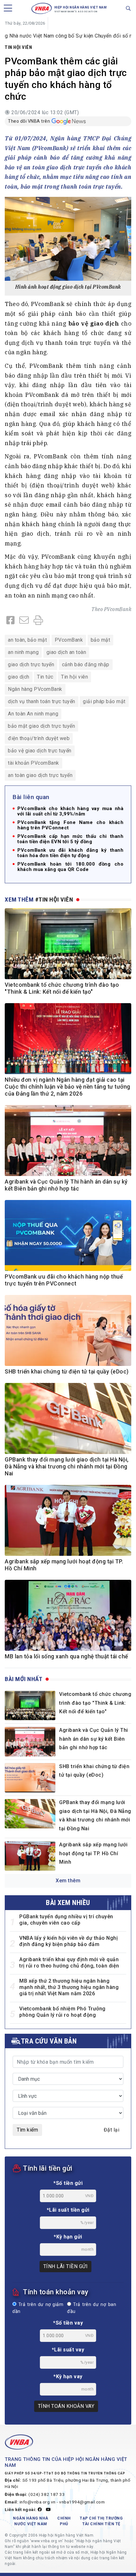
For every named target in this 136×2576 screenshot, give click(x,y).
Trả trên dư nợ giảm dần (38, 2308)
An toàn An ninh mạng (33, 714)
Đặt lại (112, 2130)
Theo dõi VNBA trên (29, 121)
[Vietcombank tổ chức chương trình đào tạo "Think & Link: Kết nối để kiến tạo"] (30, 1706)
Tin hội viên (18, 47)
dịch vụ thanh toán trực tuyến (42, 701)
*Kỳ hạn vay (68, 2376)
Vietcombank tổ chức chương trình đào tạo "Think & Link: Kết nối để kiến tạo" (95, 1703)
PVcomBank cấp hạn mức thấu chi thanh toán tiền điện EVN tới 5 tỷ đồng (70, 839)
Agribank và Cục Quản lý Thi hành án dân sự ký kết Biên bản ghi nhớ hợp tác (94, 1739)
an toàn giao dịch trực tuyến (40, 775)
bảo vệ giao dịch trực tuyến (40, 751)
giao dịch (19, 677)
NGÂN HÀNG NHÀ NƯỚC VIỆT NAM (31, 2521)
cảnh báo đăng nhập (86, 665)
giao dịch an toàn (66, 652)
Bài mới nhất (24, 1679)
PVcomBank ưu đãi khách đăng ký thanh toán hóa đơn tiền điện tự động (70, 853)
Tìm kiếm (27, 2130)
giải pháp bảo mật (104, 701)
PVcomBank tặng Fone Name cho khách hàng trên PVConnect (70, 825)
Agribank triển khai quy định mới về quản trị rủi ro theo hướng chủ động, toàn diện (69, 1963)
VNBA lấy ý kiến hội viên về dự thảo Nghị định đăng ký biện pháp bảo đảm (68, 1941)
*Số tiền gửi (68, 2183)
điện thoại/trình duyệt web (39, 738)
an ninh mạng (23, 652)
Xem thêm (68, 1881)
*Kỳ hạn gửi (68, 2237)
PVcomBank (118, 609)
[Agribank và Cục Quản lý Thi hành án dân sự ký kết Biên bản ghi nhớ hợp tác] (30, 1741)
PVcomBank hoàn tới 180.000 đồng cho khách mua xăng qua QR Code (70, 867)
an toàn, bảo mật (27, 640)
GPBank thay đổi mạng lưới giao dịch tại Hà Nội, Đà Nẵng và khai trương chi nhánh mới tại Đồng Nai (67, 1467)
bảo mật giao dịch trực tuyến (41, 726)
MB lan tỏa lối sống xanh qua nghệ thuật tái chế (66, 1656)
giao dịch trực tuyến (31, 665)
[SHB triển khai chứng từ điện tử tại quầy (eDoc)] (30, 1778)
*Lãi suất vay (68, 2350)
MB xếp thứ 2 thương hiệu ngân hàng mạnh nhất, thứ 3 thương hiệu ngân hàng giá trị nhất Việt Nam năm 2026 (69, 1987)
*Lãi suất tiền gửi (68, 2210)
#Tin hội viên (54, 900)
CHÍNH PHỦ (64, 2521)
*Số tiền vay (68, 2323)
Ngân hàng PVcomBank (35, 689)
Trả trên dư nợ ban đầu (92, 2308)
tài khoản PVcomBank (34, 763)
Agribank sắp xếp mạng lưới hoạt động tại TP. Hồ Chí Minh (93, 1853)
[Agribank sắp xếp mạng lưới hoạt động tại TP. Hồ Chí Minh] (30, 1856)
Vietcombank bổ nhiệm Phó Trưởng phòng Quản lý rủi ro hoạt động (62, 2012)
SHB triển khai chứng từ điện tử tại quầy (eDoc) (67, 1372)
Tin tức (45, 677)
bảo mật (101, 640)
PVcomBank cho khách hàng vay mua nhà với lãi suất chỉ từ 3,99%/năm (70, 811)
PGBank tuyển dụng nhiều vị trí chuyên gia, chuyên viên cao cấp (66, 1920)
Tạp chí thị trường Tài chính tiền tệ (101, 2521)
